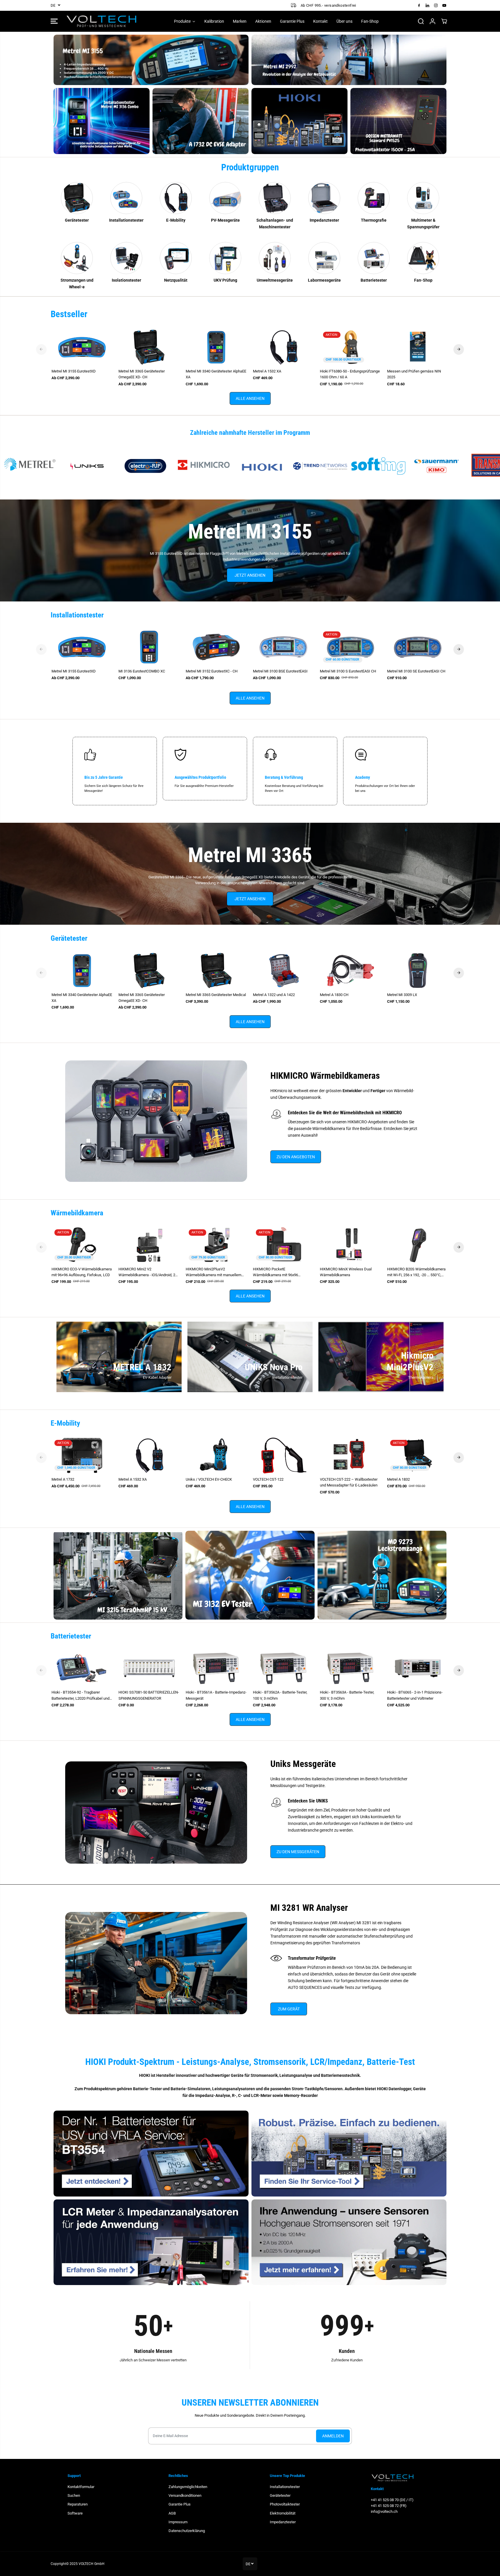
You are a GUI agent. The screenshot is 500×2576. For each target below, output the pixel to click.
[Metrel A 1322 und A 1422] (284, 970)
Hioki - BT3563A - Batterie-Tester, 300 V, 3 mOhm (347, 1695)
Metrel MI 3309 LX (402, 995)
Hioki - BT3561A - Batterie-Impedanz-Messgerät (216, 1695)
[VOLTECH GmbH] (102, 21)
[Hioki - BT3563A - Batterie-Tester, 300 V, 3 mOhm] (351, 1668)
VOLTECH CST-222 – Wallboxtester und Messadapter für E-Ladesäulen (349, 1482)
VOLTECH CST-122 (268, 1479)
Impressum (178, 2522)
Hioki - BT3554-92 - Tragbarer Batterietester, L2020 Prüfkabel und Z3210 (80, 1696)
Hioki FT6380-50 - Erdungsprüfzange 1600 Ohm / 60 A (350, 374)
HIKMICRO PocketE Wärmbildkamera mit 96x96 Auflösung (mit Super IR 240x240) (280, 1272)
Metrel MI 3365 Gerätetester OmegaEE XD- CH (142, 374)
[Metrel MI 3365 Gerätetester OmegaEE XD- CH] (149, 347)
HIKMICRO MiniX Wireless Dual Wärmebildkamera (346, 1272)
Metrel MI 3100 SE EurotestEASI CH (416, 671)
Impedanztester (283, 2522)
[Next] (459, 349)
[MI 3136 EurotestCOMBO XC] (149, 647)
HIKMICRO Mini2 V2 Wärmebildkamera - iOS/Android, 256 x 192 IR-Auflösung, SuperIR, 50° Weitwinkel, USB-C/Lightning (149, 1272)
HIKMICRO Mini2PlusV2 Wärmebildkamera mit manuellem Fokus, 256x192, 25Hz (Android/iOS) (215, 1272)
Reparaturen (78, 2504)
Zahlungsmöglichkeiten (188, 2487)
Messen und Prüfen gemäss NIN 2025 (414, 374)
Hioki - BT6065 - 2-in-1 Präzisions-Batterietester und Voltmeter (415, 1695)
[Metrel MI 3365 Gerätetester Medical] (216, 970)
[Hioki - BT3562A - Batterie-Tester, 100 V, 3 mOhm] (284, 1668)
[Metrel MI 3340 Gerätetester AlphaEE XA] (216, 347)
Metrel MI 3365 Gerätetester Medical (216, 995)
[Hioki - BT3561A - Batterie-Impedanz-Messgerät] (216, 1668)
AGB (172, 2513)
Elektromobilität (283, 2513)
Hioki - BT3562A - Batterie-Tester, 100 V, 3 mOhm (280, 1695)
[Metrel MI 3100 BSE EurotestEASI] (284, 647)
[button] (54, 21)
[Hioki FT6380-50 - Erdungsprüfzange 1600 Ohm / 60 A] (351, 347)
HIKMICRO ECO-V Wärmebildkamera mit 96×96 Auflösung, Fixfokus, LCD (82, 1272)
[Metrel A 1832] (418, 1455)
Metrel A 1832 (398, 1479)
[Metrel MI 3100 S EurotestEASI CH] (351, 647)
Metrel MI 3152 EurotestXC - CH (212, 671)
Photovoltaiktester (285, 2504)
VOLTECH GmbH (92, 2564)
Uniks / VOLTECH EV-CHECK (209, 1479)
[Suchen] (421, 21)
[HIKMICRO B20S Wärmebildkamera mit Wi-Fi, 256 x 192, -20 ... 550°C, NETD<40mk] (418, 1245)
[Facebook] (419, 5)
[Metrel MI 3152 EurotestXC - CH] (216, 647)
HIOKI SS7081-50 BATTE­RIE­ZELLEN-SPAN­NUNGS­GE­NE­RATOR (149, 1695)
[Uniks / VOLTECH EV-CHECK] (216, 1455)
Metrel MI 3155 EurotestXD (74, 371)
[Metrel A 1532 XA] (284, 347)
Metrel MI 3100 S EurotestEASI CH (348, 671)
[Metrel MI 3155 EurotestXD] (82, 347)
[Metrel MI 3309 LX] (418, 970)
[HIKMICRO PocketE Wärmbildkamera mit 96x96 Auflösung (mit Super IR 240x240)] (284, 1245)
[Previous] (41, 349)
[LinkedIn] (428, 5)
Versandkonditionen (185, 2495)
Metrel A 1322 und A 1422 (274, 995)
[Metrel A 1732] (82, 1455)
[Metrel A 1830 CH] (351, 970)
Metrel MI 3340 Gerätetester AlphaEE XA (216, 374)
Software (75, 2513)
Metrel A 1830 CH (334, 995)
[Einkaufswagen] (444, 21)
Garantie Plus (180, 2504)
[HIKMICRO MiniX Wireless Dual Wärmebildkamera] (351, 1245)
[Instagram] (436, 5)
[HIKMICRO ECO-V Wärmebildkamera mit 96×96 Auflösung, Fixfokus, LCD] (82, 1245)
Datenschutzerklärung (187, 2531)
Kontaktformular (81, 2487)
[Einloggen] (432, 21)
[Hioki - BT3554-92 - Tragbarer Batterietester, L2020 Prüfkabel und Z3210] (82, 1668)
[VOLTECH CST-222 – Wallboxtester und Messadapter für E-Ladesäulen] (351, 1455)
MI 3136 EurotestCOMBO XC (142, 671)
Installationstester (285, 2487)
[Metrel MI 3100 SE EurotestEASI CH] (418, 647)
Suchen (74, 2495)
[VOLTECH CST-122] (284, 1455)
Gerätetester (280, 2495)
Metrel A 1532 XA (267, 371)
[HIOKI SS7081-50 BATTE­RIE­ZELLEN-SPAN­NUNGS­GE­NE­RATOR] (149, 1668)
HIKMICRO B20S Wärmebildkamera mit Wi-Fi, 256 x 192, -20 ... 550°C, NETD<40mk (416, 1272)
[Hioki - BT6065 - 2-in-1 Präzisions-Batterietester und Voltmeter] (418, 1668)
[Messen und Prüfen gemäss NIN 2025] (418, 347)
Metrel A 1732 (63, 1479)
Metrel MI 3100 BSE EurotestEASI (280, 671)
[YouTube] (444, 5)
